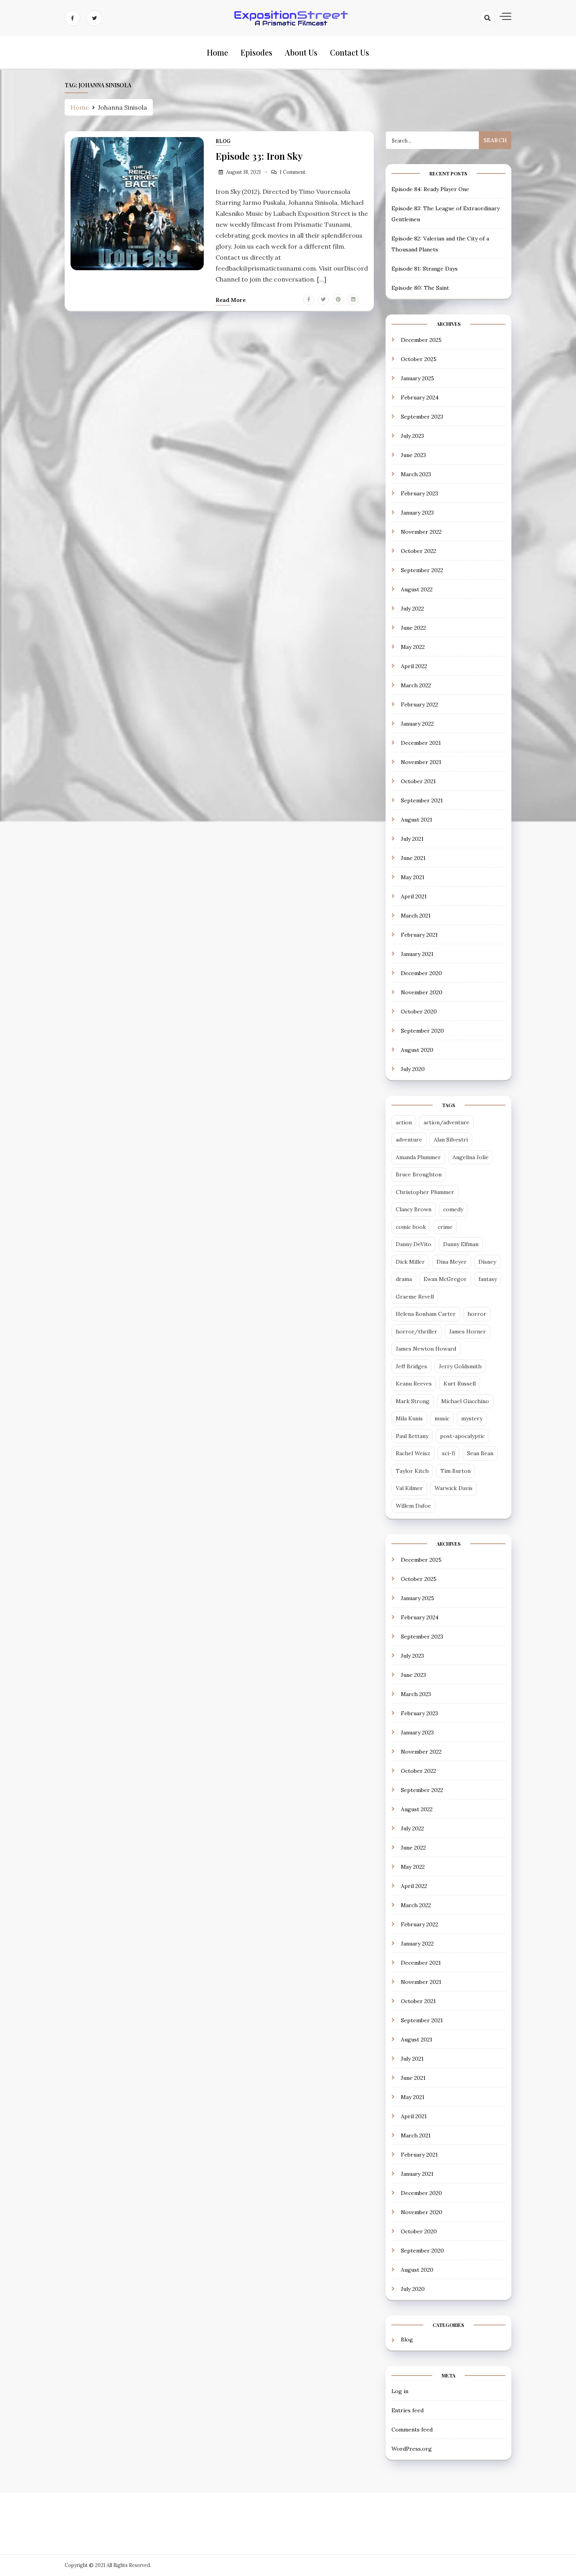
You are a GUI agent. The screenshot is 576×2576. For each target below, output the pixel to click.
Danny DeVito (414, 1244)
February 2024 (420, 397)
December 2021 (421, 743)
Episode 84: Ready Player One (430, 189)
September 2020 (422, 1031)
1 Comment (293, 172)
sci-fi (449, 1453)
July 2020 (413, 1069)
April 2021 (414, 896)
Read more (231, 300)
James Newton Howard (426, 1349)
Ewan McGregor (445, 1279)
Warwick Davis (454, 1488)
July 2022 (412, 609)
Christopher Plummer (425, 1192)
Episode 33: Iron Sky (259, 156)
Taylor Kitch (412, 1471)
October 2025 (419, 359)
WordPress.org (412, 2449)
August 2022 (417, 589)
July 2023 (412, 436)
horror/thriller (417, 1331)
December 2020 (421, 973)
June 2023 (413, 455)
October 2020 (419, 1012)
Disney (487, 1262)
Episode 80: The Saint (420, 288)
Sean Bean (480, 1453)
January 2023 (417, 513)
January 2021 (417, 954)
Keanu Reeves (414, 1384)
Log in (400, 2391)
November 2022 (421, 532)
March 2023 (416, 474)
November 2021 (421, 762)
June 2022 (413, 628)
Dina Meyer (452, 1262)
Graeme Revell (415, 1297)
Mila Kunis (409, 1418)
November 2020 (422, 992)
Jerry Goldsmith (460, 1366)
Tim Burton (456, 1471)
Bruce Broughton (419, 1174)
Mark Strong (413, 1401)
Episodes (256, 52)
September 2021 (422, 800)
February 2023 (419, 493)
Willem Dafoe (413, 1506)
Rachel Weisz (413, 1453)
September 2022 (422, 570)
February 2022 (419, 705)
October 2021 (418, 781)
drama (404, 1279)
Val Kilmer (409, 1488)
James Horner (467, 1331)
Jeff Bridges (411, 1366)
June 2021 (413, 858)
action (404, 1122)
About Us (301, 52)
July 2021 (412, 839)
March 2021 (416, 916)
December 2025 (421, 340)
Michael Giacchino (465, 1401)
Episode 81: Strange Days (425, 269)
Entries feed (408, 2410)
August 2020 (417, 1050)
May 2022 (413, 647)
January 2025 (418, 378)
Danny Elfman (461, 1244)
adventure (409, 1140)
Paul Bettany (412, 1436)
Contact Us (350, 52)
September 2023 (422, 417)
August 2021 (417, 820)
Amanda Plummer (418, 1157)
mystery (472, 1418)
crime (445, 1227)
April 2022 (414, 666)
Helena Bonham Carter (426, 1314)
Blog (223, 141)
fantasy (488, 1279)
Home (217, 52)
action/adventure (446, 1122)
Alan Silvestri (451, 1140)
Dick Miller (410, 1262)
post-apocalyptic (462, 1436)
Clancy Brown (414, 1209)
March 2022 (416, 685)
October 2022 (418, 551)
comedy (453, 1209)
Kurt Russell (460, 1384)
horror (477, 1314)
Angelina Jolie (471, 1157)
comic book (411, 1227)
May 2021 (413, 877)
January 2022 (417, 724)
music (442, 1418)
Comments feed (412, 2430)
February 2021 (419, 935)
